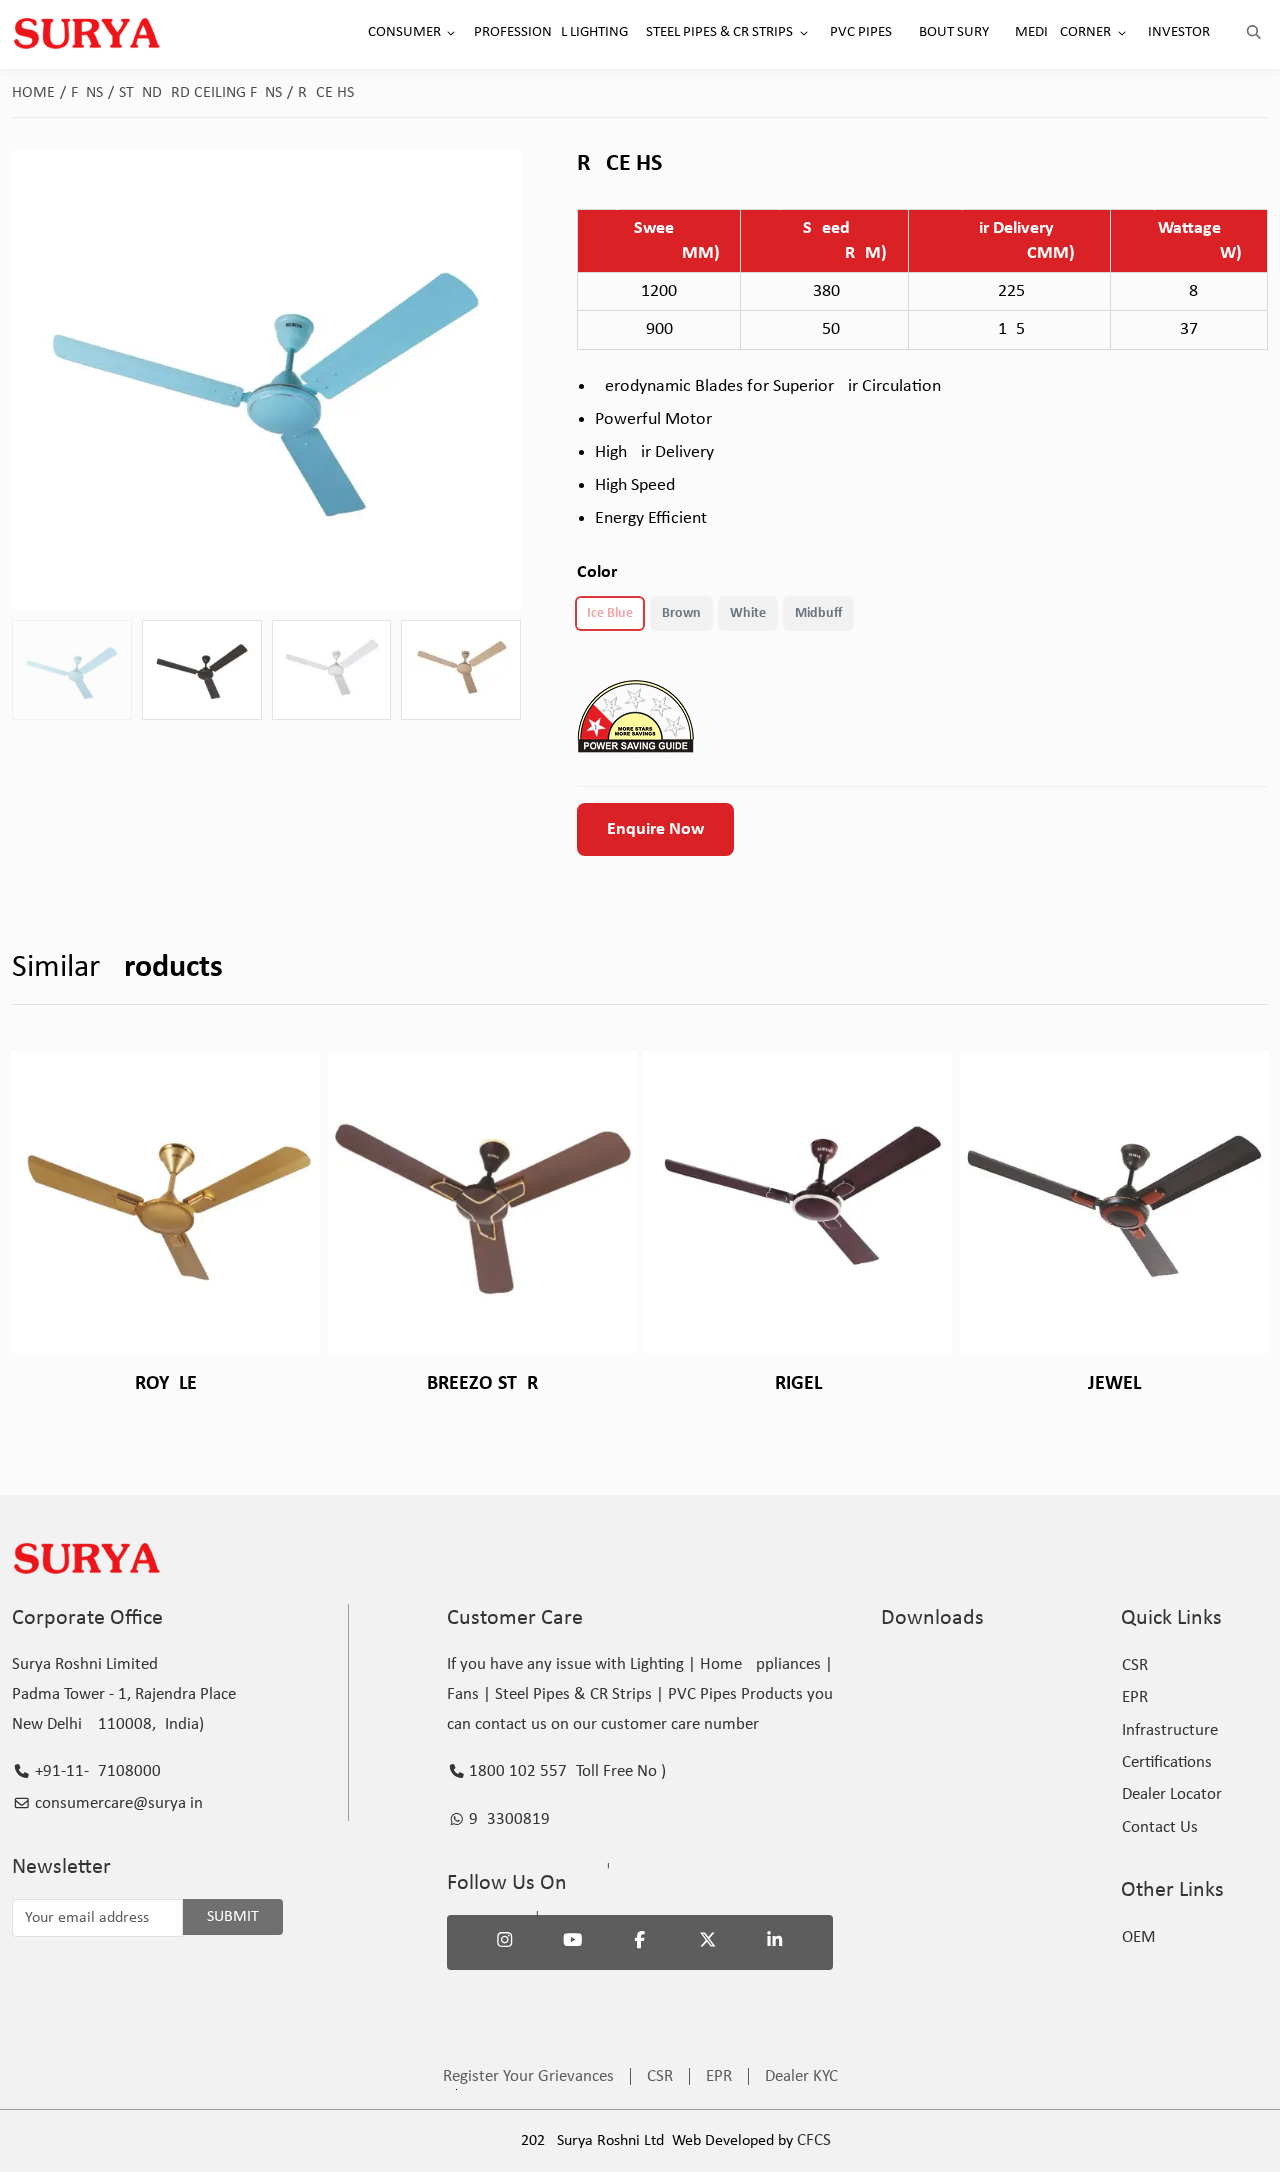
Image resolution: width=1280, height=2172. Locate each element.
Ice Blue (610, 613)
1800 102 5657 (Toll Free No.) (565, 1771)
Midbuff (818, 613)
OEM (1139, 1937)
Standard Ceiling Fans (206, 93)
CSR (1135, 1665)
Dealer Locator (1172, 1794)
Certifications (1167, 1762)
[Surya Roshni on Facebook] (640, 1943)
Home (39, 93)
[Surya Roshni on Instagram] (505, 1943)
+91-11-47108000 (96, 1771)
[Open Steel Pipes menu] (804, 33)
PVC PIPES (861, 32)
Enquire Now (655, 829)
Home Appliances (760, 1664)
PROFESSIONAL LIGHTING (551, 32)
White (748, 613)
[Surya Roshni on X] (708, 1943)
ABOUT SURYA (953, 32)
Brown (681, 613)
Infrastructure (1170, 1730)
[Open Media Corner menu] (1122, 33)
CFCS (814, 2140)
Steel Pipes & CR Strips (573, 1694)
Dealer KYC (801, 2076)
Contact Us (1160, 1827)
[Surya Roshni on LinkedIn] (775, 1943)
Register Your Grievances (528, 2076)
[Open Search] (1254, 33)
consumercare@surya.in (117, 1803)
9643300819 (507, 1819)
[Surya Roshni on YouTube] (573, 1943)
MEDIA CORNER (1063, 32)
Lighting (657, 1664)
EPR (1135, 1697)
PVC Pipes (702, 1694)
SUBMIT (233, 1917)
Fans (92, 93)
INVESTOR (1179, 32)
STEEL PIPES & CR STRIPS (719, 32)
